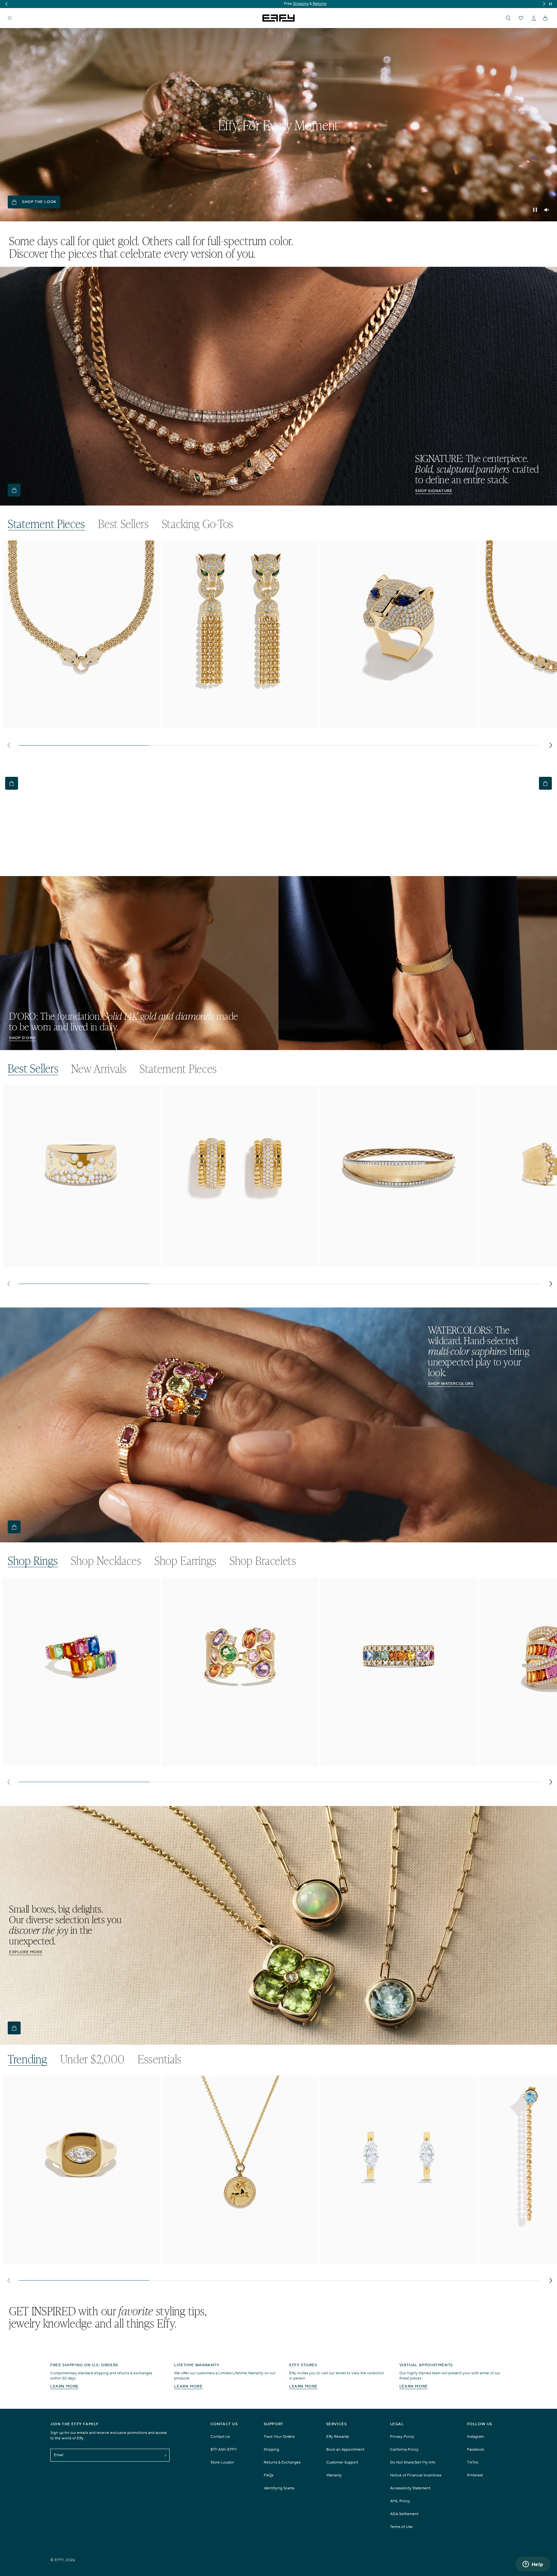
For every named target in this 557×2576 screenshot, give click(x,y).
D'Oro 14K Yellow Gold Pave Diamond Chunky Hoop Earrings (232, 1263)
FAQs (269, 2475)
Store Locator (222, 2462)
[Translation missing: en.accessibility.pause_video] (535, 210)
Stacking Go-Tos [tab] (198, 524)
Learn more (64, 2386)
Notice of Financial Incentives (416, 2475)
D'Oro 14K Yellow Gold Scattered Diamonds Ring (59, 1263)
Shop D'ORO (22, 1038)
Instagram (475, 2437)
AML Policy (400, 2501)
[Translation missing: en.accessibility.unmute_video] (547, 210)
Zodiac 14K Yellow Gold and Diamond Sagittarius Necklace (229, 2257)
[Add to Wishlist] (151, 558)
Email (59, 2455)
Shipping (271, 2450)
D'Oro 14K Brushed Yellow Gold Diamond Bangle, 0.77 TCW (389, 1263)
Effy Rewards (337, 2437)
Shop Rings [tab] (33, 1561)
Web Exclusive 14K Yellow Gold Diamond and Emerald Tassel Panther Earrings (231, 725)
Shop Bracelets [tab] (263, 1561)
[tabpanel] (280, 646)
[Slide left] (9, 745)
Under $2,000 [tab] (93, 2059)
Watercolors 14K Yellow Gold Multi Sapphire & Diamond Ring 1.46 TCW (395, 1761)
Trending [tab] (28, 2059)
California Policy (404, 2450)
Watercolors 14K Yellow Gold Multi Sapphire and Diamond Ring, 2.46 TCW (240, 1761)
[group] (278, 4)
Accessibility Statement (410, 2488)
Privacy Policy (402, 2437)
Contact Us (220, 2437)
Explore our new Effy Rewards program (278, 4)
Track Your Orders (279, 2437)
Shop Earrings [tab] (186, 1561)
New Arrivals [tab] (99, 1069)
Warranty (334, 2475)
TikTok (473, 2462)
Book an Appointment (345, 2450)
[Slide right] (551, 745)
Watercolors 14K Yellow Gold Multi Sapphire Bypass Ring (68, 1758)
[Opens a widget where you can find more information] (533, 2565)
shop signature (434, 491)
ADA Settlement (404, 2514)
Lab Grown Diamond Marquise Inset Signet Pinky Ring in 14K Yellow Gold (80, 2260)
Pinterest (475, 2475)
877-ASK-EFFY (224, 2450)
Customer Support (342, 2462)
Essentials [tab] (160, 2059)
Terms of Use (401, 2527)
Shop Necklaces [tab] (106, 1561)
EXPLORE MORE (26, 1952)
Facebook (476, 2450)
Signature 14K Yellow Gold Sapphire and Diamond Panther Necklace (80, 722)
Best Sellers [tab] (123, 524)
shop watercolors (451, 1384)
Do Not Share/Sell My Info (413, 2462)
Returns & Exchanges (282, 2462)
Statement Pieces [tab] (46, 524)
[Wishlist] (521, 18)
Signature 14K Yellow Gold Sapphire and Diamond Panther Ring (392, 722)
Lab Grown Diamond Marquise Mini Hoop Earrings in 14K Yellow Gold (394, 2260)
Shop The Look (39, 202)
